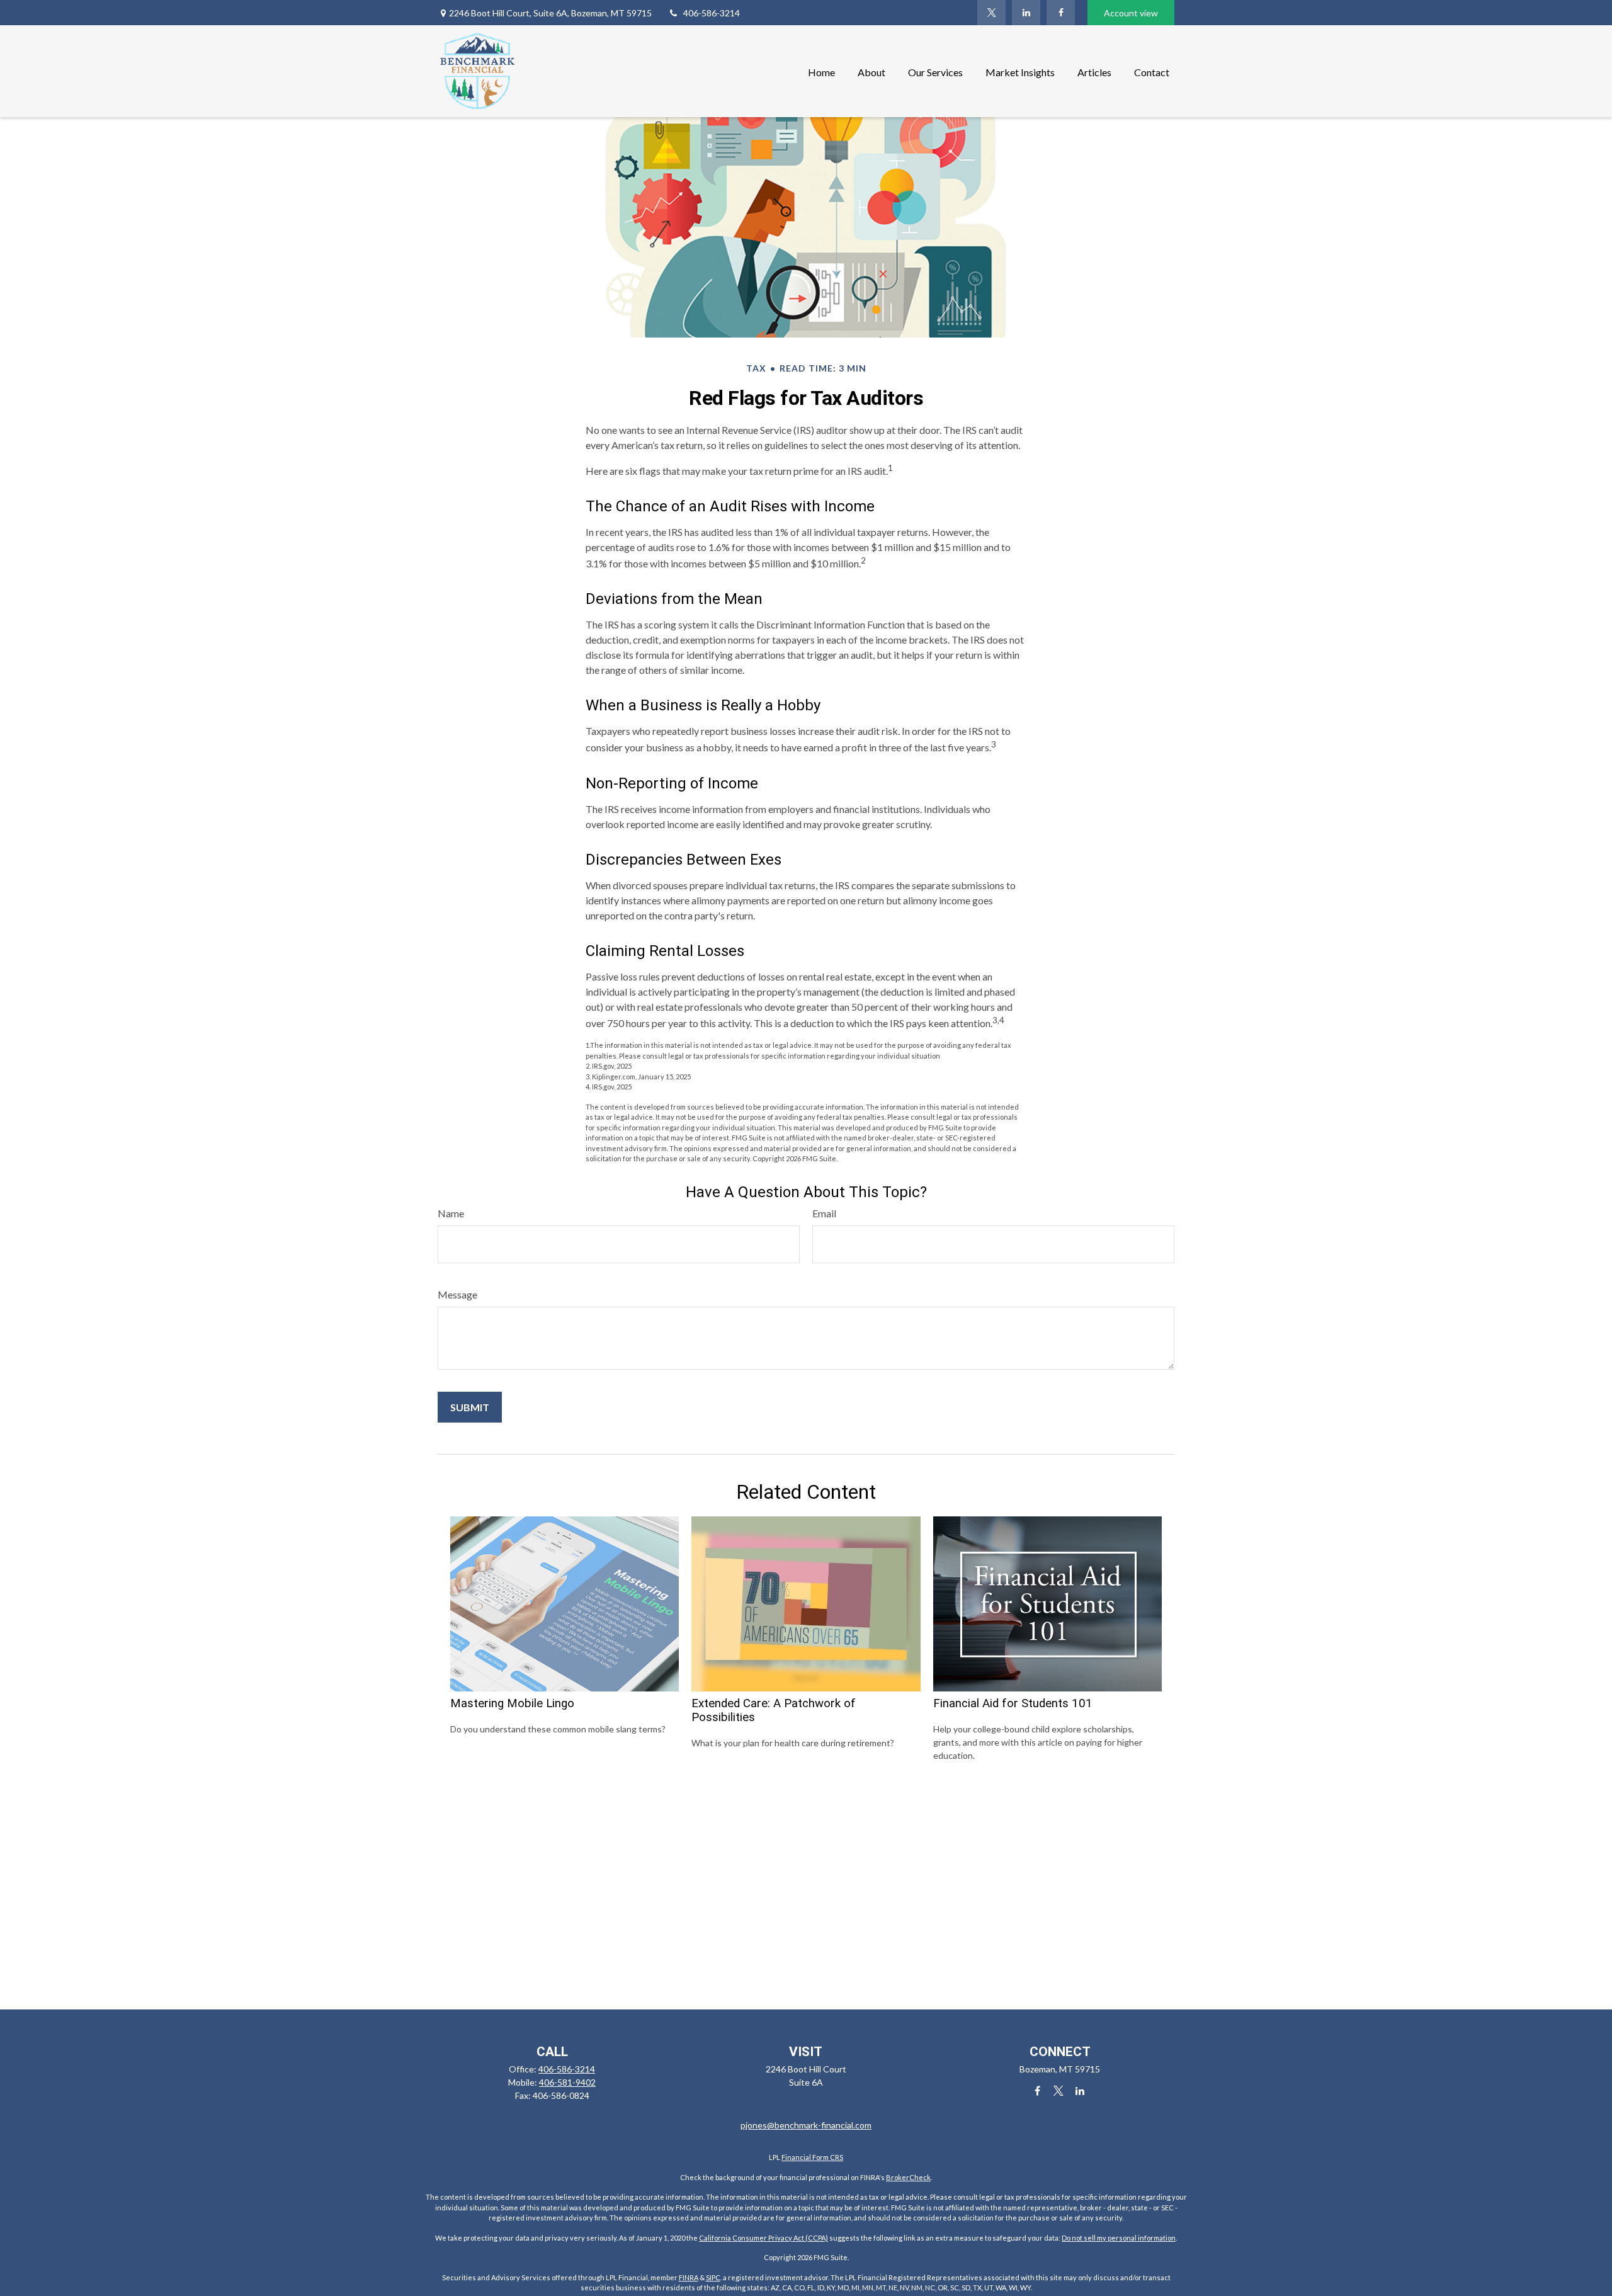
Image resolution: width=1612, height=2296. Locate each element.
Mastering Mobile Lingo (512, 1703)
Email (824, 1213)
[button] (821, 71)
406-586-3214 (712, 13)
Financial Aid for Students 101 (1013, 1703)
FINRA (689, 2277)
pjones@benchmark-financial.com (806, 2125)
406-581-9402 (567, 2082)
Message (457, 1294)
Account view (1131, 13)
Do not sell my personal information (1119, 2238)
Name (451, 1213)
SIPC (713, 2277)
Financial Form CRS (812, 2157)
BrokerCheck (908, 2177)
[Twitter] (991, 13)
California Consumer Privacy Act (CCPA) (763, 2238)
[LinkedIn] (1026, 13)
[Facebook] (1061, 13)
